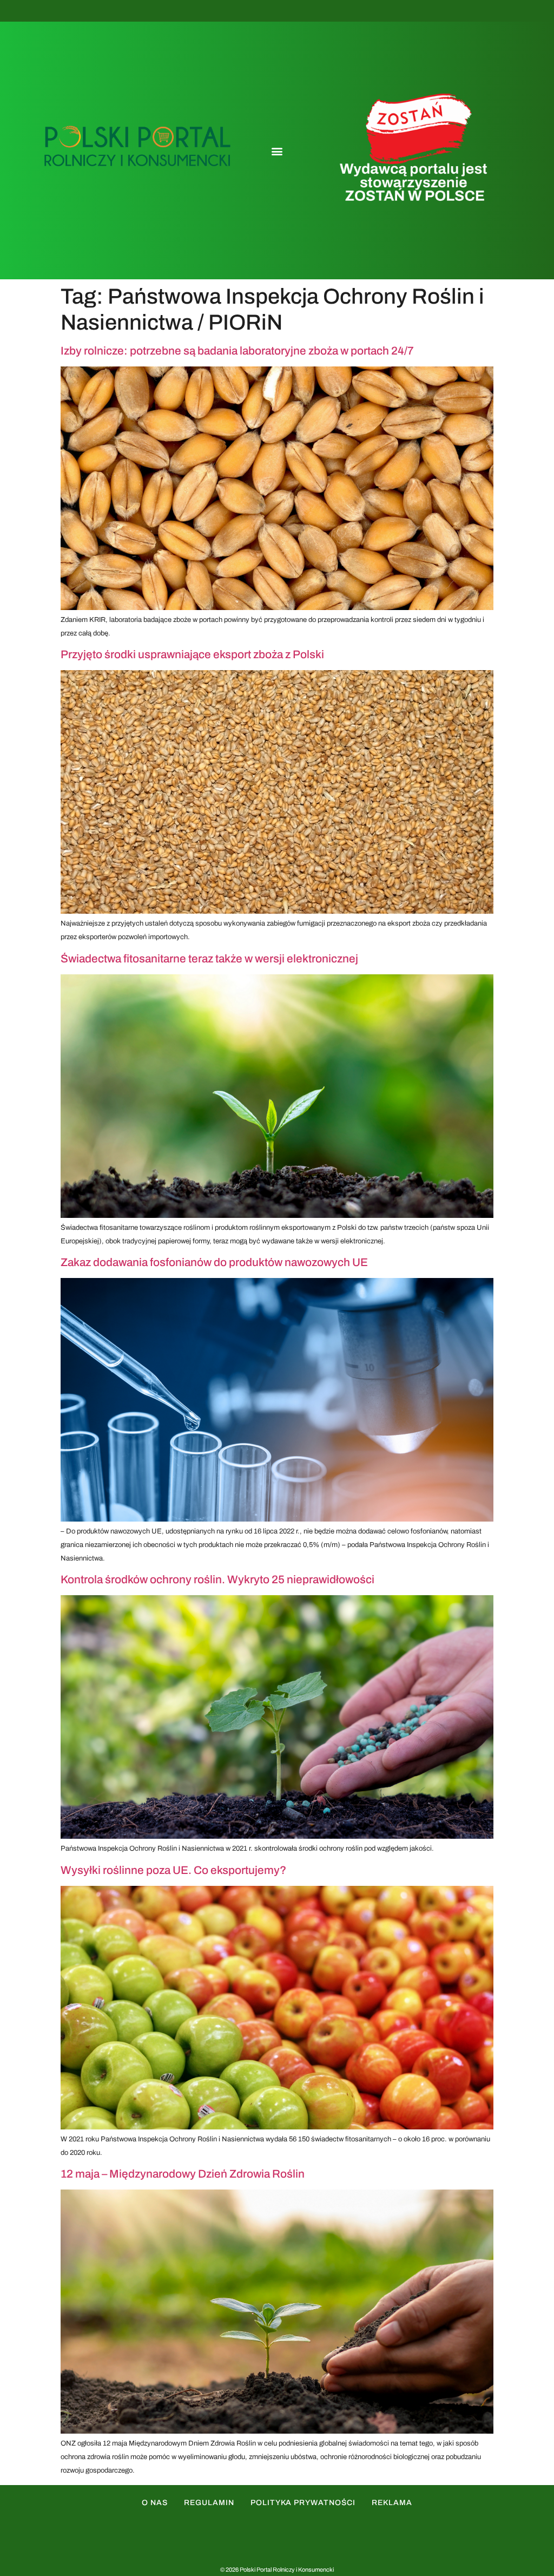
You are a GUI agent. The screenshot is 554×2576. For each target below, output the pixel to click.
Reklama (392, 2503)
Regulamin (209, 2503)
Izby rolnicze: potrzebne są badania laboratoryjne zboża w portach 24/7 (237, 351)
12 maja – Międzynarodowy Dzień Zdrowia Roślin (183, 2174)
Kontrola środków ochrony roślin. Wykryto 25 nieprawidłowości (217, 1579)
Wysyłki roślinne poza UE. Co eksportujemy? (173, 1870)
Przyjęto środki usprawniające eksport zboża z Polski (192, 654)
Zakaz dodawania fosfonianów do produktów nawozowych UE (214, 1262)
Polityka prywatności (303, 2503)
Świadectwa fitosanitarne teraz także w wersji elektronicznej (209, 959)
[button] (277, 151)
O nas (155, 2503)
